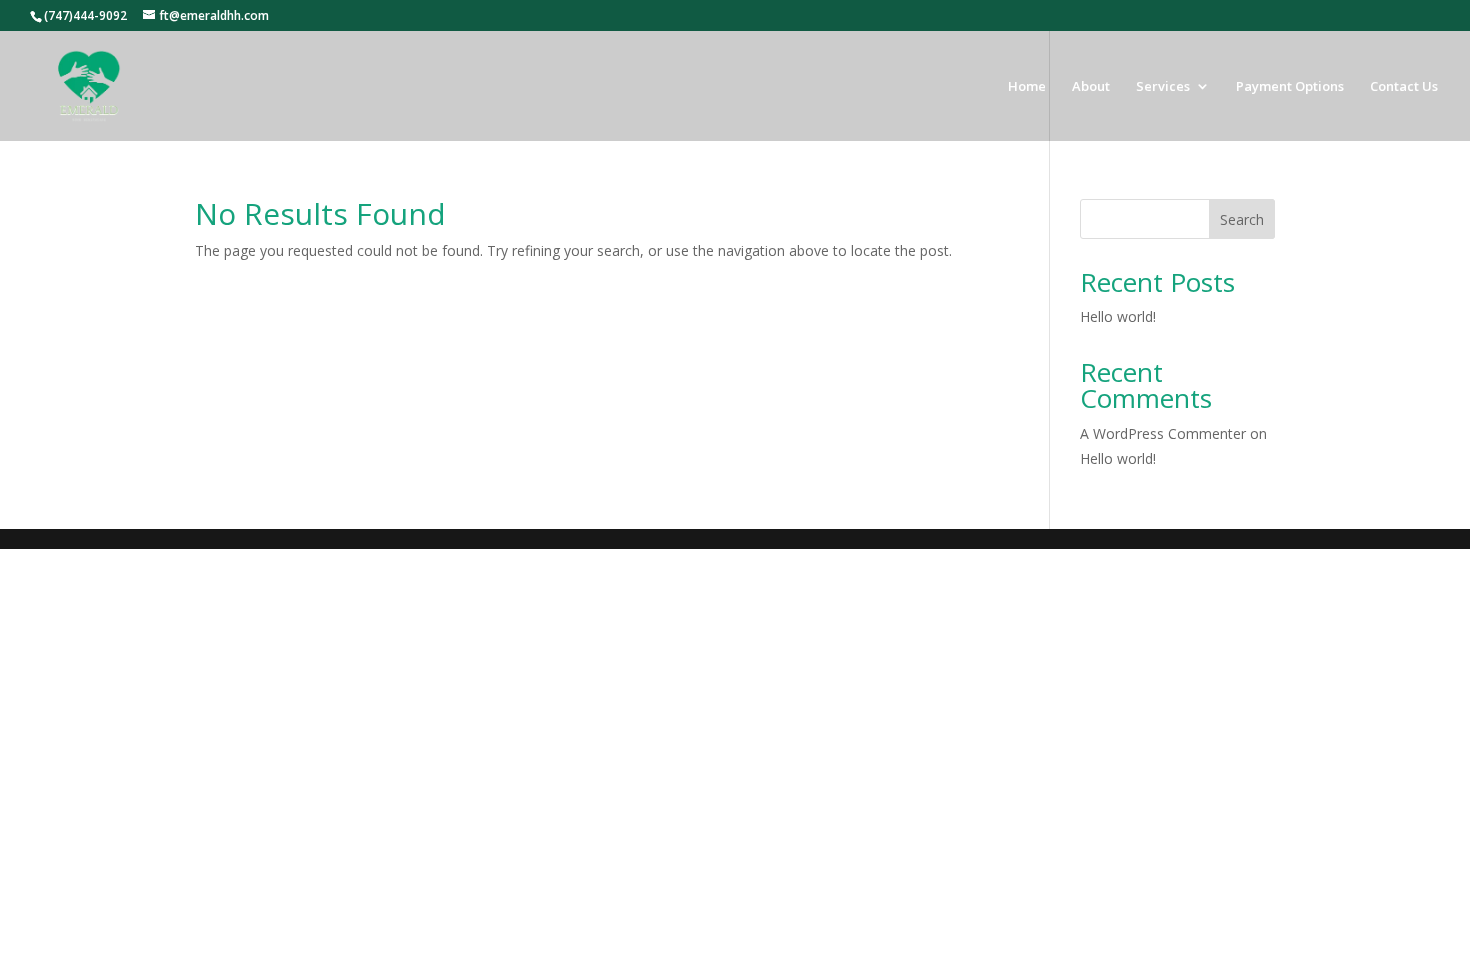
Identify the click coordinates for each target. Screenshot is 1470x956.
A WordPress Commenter (1163, 433)
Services (1163, 87)
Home (1027, 87)
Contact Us (1404, 87)
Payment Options (1290, 87)
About (1091, 87)
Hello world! (1118, 316)
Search (1242, 219)
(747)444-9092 (85, 15)
